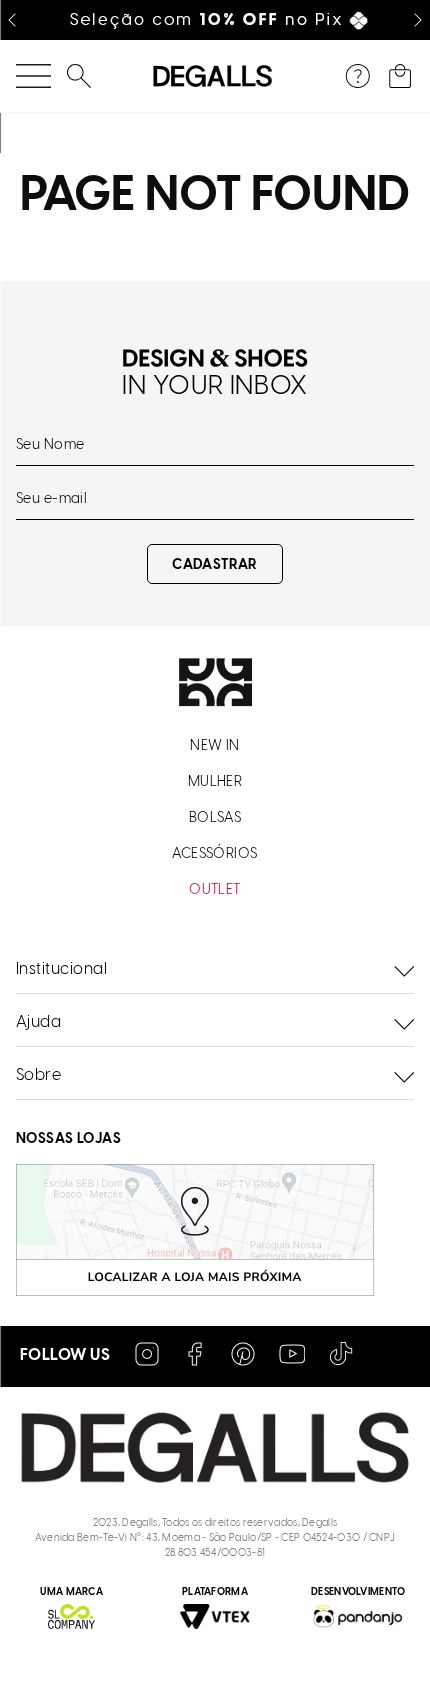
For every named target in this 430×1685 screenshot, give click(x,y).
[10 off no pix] (215, 20)
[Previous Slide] (12, 20)
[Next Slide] (418, 20)
